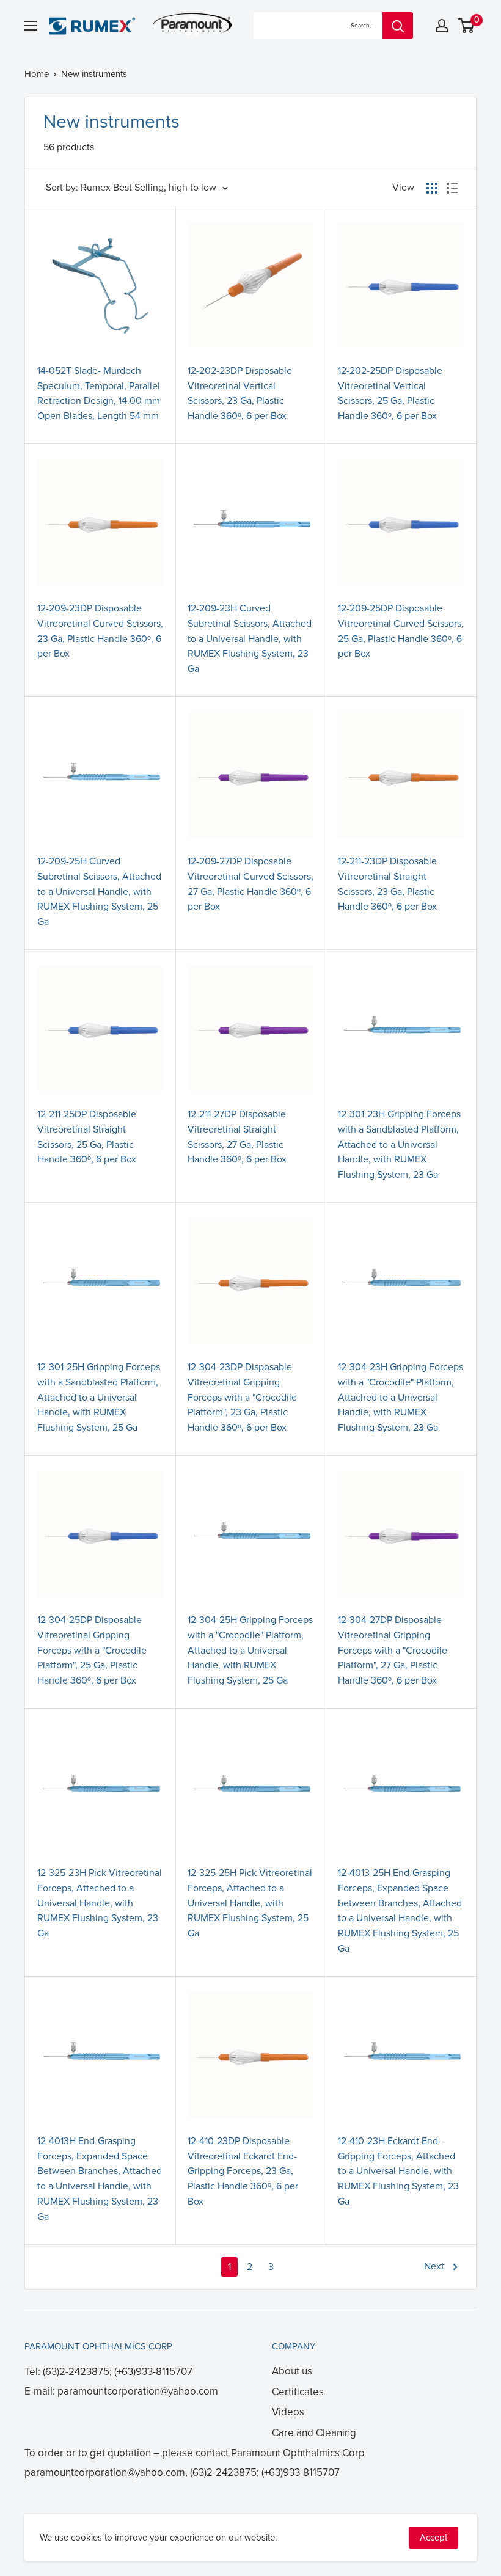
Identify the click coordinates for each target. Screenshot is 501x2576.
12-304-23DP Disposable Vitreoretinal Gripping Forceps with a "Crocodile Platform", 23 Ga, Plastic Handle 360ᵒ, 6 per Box (242, 1397)
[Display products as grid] (432, 188)
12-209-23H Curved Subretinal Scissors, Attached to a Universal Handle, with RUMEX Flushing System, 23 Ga (250, 639)
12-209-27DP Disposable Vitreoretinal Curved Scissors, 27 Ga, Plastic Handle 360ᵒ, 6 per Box (250, 884)
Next (434, 2266)
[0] (466, 26)
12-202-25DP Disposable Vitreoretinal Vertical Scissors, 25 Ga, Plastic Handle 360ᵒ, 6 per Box (390, 393)
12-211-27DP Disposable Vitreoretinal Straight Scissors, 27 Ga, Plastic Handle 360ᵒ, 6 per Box (237, 1137)
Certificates (298, 2392)
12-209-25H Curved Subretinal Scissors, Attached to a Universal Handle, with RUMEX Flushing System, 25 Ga (99, 892)
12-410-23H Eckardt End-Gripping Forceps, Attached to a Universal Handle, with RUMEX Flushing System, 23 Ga (398, 2171)
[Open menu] (31, 26)
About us (292, 2371)
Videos (288, 2412)
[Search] (398, 26)
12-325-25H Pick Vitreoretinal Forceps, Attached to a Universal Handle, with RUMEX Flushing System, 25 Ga (250, 1903)
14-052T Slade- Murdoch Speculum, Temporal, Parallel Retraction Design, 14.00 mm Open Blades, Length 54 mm (99, 393)
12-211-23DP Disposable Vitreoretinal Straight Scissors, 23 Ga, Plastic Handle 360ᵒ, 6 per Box (387, 884)
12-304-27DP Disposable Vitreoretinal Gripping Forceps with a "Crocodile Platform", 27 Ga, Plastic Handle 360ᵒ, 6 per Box (393, 1650)
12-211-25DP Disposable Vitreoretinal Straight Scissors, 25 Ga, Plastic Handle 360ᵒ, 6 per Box (87, 1137)
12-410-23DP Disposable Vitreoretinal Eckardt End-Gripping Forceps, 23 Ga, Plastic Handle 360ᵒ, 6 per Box (243, 2171)
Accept (433, 2538)
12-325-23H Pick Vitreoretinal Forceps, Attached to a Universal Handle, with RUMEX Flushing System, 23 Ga (100, 1903)
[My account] (442, 26)
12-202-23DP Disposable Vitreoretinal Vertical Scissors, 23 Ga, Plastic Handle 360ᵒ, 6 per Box (240, 393)
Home (37, 74)
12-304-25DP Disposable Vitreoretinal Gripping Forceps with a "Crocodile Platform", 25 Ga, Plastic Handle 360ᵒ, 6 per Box (92, 1650)
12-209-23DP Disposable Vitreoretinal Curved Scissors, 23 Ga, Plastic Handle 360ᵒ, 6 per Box (100, 631)
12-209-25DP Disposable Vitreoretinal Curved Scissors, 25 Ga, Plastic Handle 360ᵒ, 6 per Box (401, 631)
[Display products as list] (452, 188)
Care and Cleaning (314, 2433)
